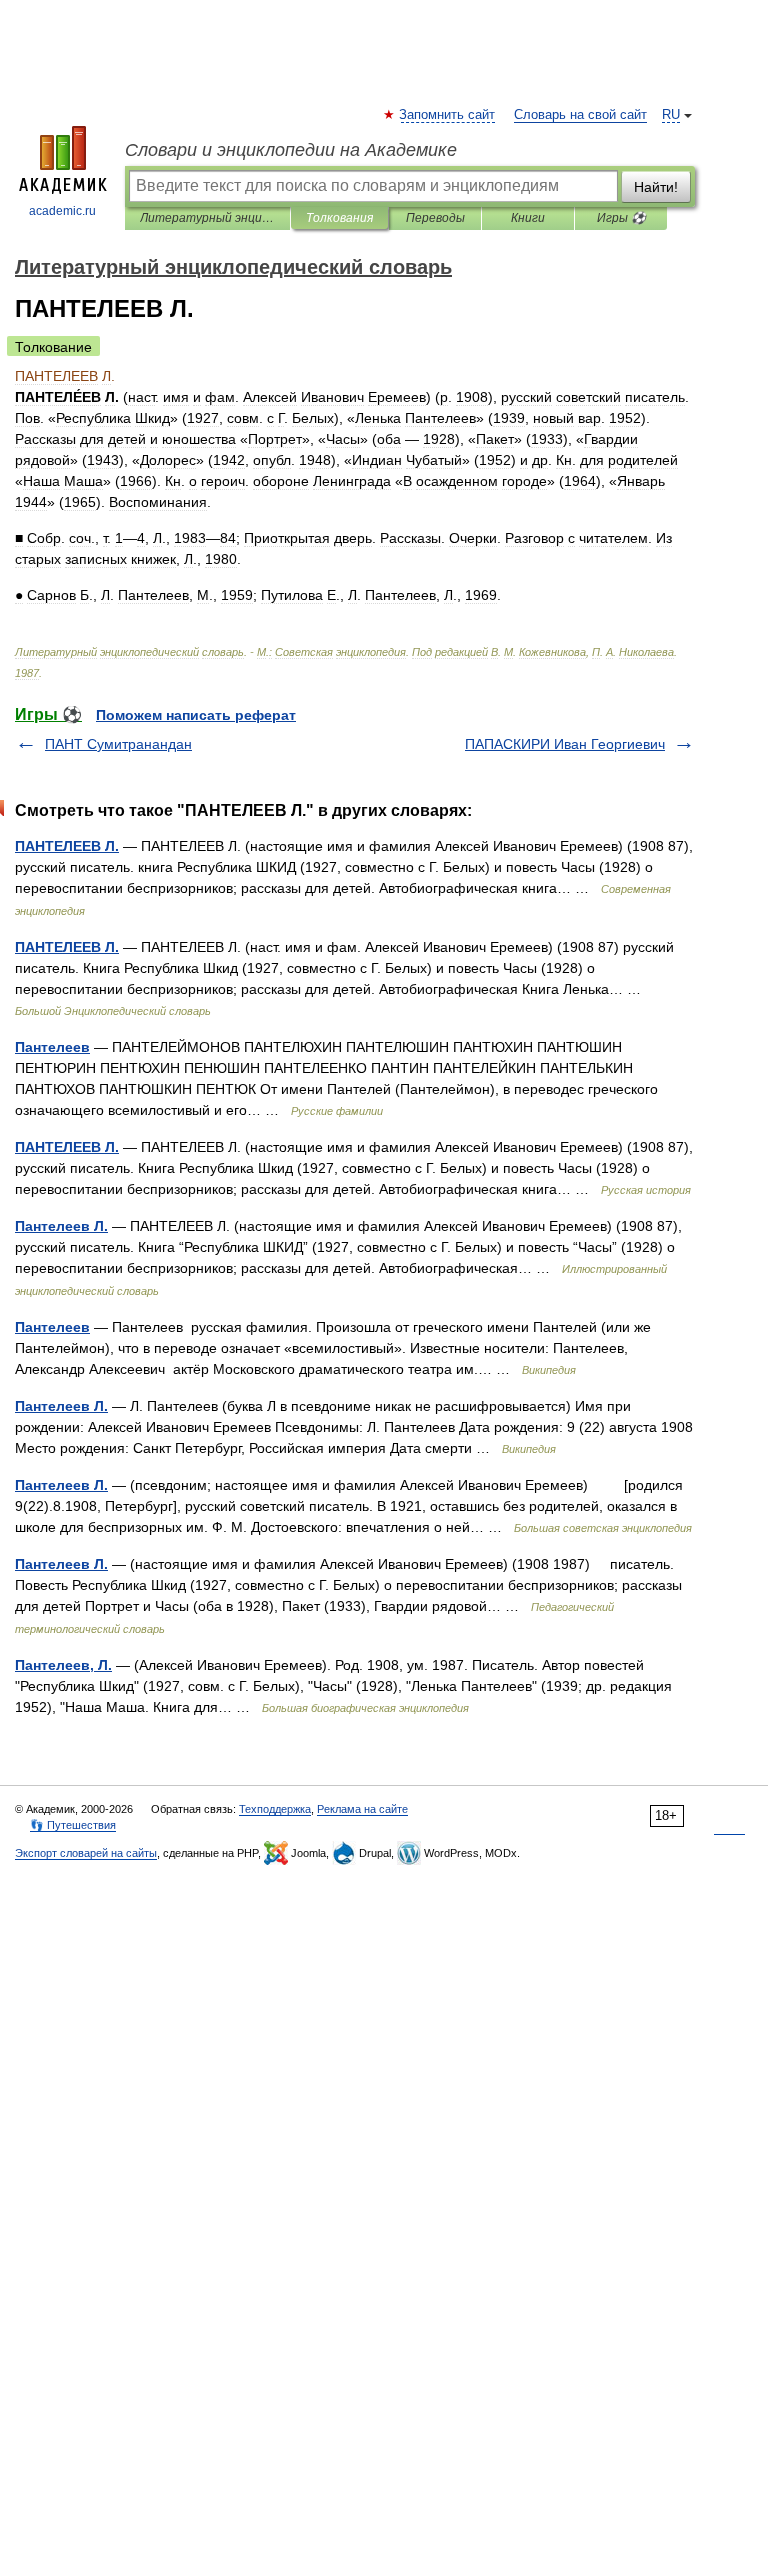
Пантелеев (52, 1047)
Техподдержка (275, 1809)
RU (671, 115)
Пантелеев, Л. (63, 1665)
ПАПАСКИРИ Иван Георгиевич (565, 744)
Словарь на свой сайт (580, 115)
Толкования (339, 218)
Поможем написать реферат (196, 715)
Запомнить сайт (448, 115)
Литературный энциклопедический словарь (207, 218)
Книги (528, 218)
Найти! (656, 187)
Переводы (435, 218)
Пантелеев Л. (61, 1226)
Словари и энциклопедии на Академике (291, 150)
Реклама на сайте (362, 1809)
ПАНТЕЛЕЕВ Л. (67, 846)
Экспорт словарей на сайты (86, 1853)
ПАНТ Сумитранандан (118, 744)
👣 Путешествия (73, 1825)
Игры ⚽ (621, 218)
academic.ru (62, 211)
